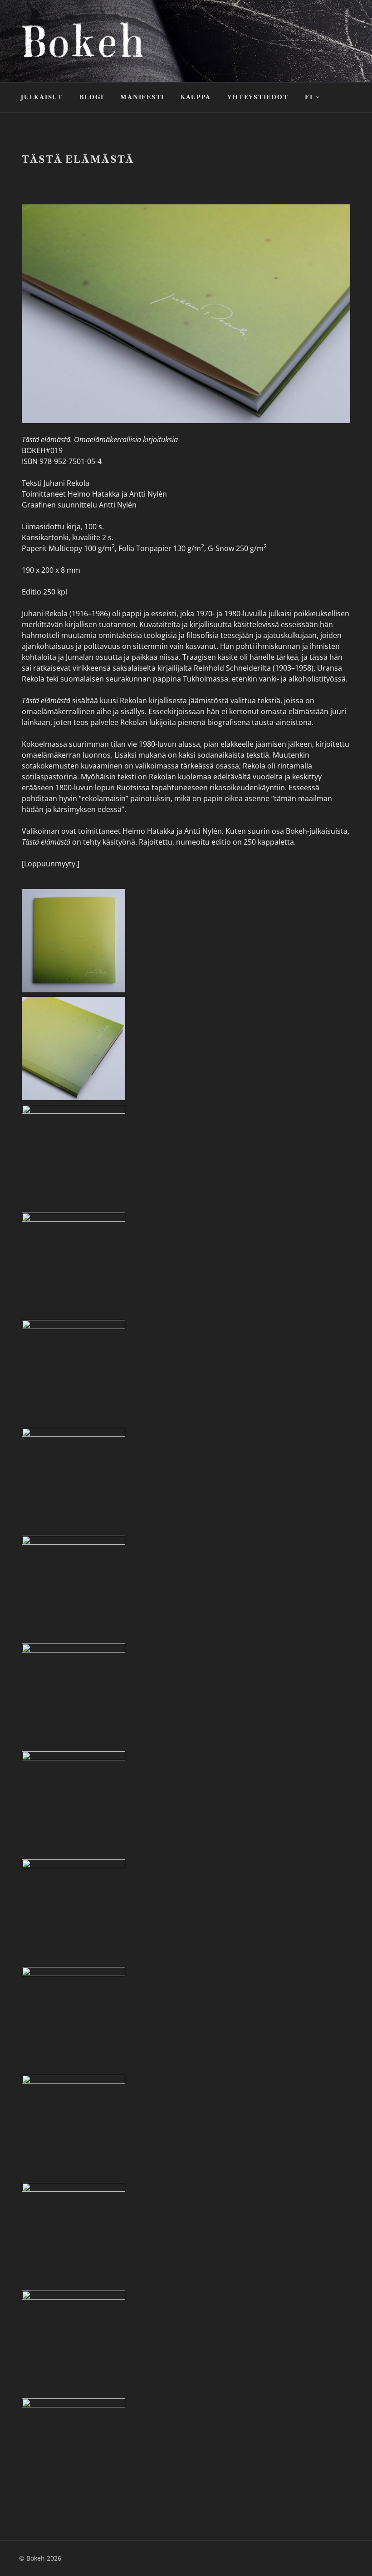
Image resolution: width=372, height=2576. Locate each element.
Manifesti (142, 97)
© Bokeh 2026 (40, 2558)
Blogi (92, 97)
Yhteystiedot (258, 97)
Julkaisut (42, 97)
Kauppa (196, 97)
